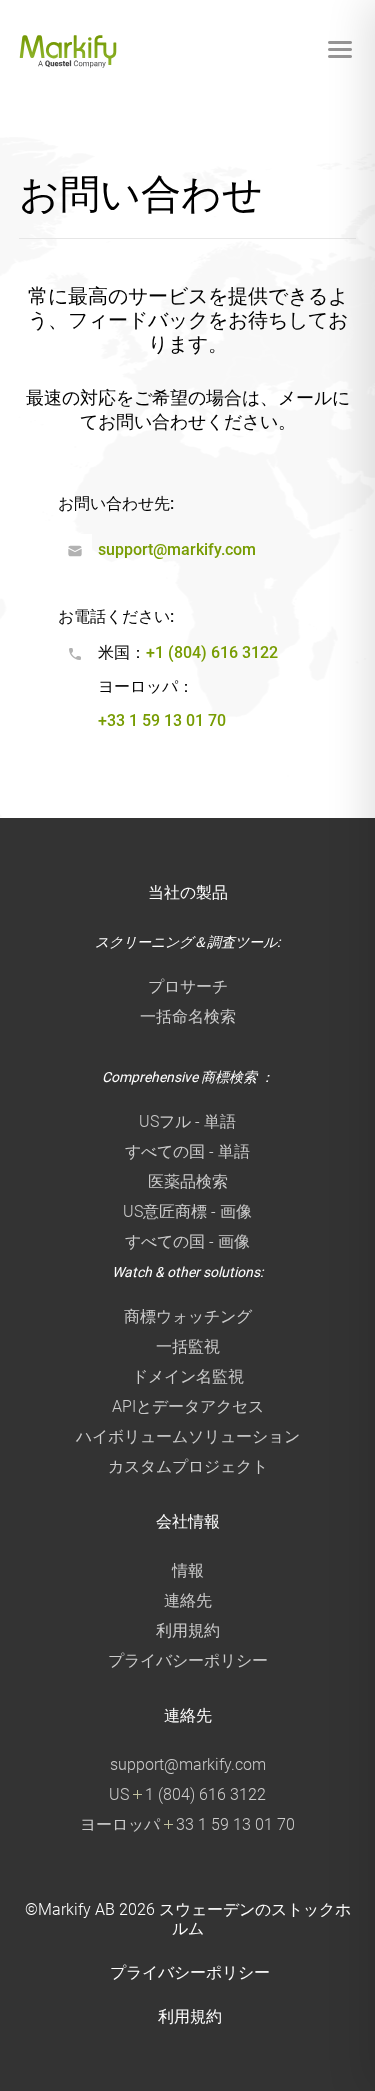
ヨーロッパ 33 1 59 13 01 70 (187, 1824)
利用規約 (188, 1630)
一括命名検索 (188, 1016)
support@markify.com (177, 549)
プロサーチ (188, 986)
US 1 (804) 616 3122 (187, 1794)
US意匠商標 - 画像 (187, 1211)
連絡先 (188, 1600)
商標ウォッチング (188, 1316)
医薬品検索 (188, 1181)
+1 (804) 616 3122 (212, 652)
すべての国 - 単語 (187, 1151)
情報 (188, 1570)
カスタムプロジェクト (188, 1466)
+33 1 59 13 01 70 (162, 720)
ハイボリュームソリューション (188, 1436)
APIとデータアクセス (188, 1406)
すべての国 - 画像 (187, 1241)
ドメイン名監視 (188, 1376)
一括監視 (188, 1346)
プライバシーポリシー (188, 1660)
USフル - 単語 (187, 1121)
